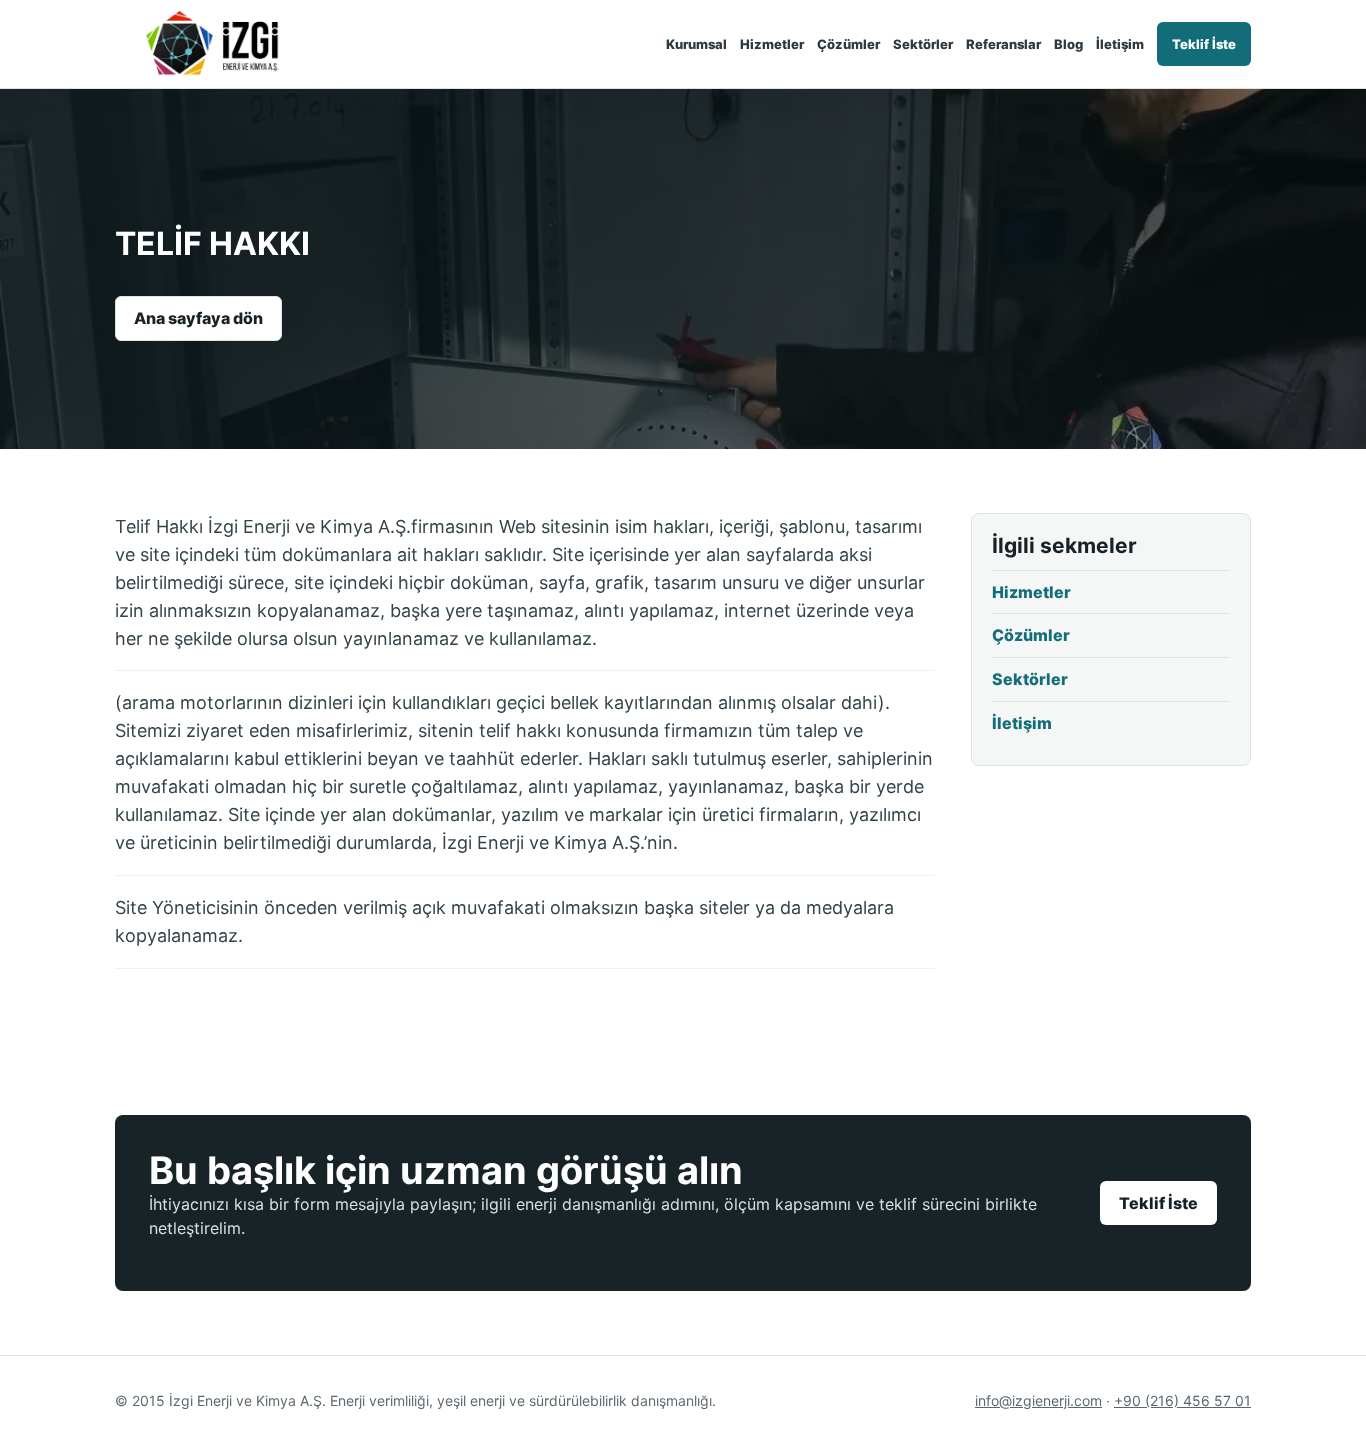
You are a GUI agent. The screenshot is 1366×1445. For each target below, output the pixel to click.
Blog (1068, 44)
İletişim (1120, 44)
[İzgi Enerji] (227, 44)
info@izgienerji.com (1038, 1400)
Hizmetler (772, 44)
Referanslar (1003, 44)
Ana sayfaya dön (198, 318)
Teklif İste (1204, 44)
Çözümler (848, 44)
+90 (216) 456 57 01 (1182, 1400)
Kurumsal (696, 44)
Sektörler (923, 44)
